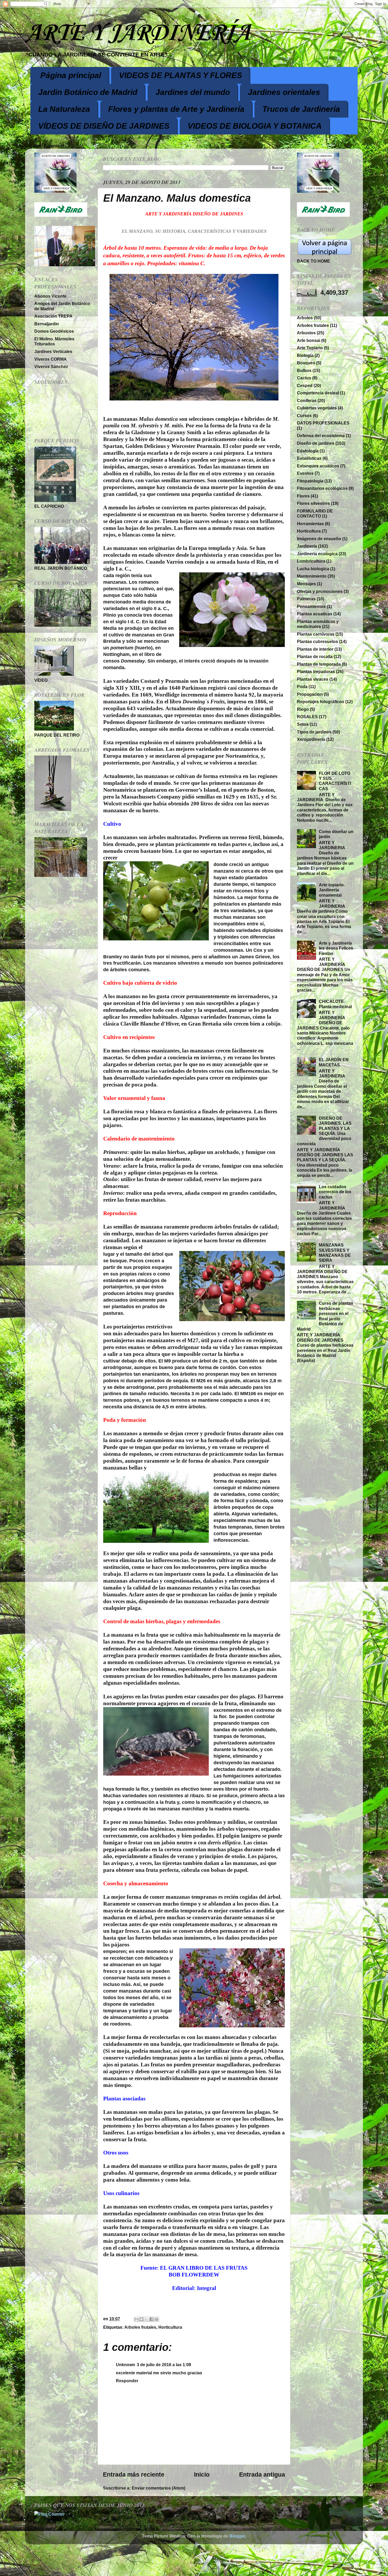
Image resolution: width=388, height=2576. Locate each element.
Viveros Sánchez (51, 366)
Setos (303, 724)
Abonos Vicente (50, 296)
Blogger (237, 2536)
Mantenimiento (312, 576)
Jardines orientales (284, 92)
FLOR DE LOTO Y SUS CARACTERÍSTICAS (335, 781)
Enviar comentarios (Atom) (158, 2488)
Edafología (308, 451)
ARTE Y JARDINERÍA (138, 33)
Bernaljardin (47, 324)
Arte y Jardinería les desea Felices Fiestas (336, 948)
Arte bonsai (309, 340)
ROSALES (307, 717)
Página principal (71, 75)
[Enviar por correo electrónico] (136, 2319)
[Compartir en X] (146, 2319)
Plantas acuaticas (315, 614)
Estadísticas (309, 458)
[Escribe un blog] (141, 2319)
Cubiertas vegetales (317, 408)
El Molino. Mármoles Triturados (54, 341)
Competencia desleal (318, 393)
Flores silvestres (313, 503)
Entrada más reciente (134, 2474)
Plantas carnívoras (316, 634)
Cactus (304, 378)
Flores (303, 496)
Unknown (126, 2365)
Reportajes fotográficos (321, 702)
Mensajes (306, 584)
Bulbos (304, 370)
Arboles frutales (140, 2327)
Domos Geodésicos (54, 331)
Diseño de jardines (316, 443)
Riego (303, 709)
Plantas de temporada (319, 664)
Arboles (305, 318)
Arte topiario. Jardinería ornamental (332, 890)
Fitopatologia (310, 481)
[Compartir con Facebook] (152, 2319)
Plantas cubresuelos (318, 641)
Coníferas (307, 400)
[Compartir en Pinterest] (157, 2319)
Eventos (305, 473)
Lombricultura (311, 561)
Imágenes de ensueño (319, 539)
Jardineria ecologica (317, 554)
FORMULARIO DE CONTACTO (315, 513)
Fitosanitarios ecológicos (322, 488)
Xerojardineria (311, 739)
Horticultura (170, 2327)
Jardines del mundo (193, 92)
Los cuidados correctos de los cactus (335, 1192)
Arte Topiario (310, 348)
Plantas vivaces (313, 679)
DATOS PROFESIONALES (323, 423)
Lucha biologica (313, 569)
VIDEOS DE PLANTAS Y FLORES (181, 75)
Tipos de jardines (314, 732)
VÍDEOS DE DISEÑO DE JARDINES (104, 126)
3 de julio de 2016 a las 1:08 (164, 2365)
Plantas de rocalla (315, 656)
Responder (127, 2381)
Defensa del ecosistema (321, 436)
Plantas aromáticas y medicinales (318, 624)
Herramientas (310, 524)
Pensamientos (311, 606)
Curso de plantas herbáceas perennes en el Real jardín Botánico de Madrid (325, 1316)
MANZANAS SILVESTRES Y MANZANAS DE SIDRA (335, 1253)
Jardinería (307, 546)
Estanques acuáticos (318, 466)
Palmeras (306, 599)
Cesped (305, 385)
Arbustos (306, 333)
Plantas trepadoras (316, 671)
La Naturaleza (64, 109)
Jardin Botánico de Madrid (88, 92)
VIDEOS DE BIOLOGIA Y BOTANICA (255, 126)
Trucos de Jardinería (301, 109)
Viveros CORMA (51, 359)
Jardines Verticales (53, 351)
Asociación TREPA (53, 316)
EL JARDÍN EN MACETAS (334, 1062)
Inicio (202, 2474)
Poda (302, 687)
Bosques (306, 363)
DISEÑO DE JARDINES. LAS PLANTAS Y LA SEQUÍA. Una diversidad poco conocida (324, 1131)
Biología (305, 355)
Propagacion (310, 694)
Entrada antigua (262, 2474)
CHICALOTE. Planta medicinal (335, 1004)
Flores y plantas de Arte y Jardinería (176, 109)
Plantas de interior (315, 649)
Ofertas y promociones (320, 591)
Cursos (304, 415)
